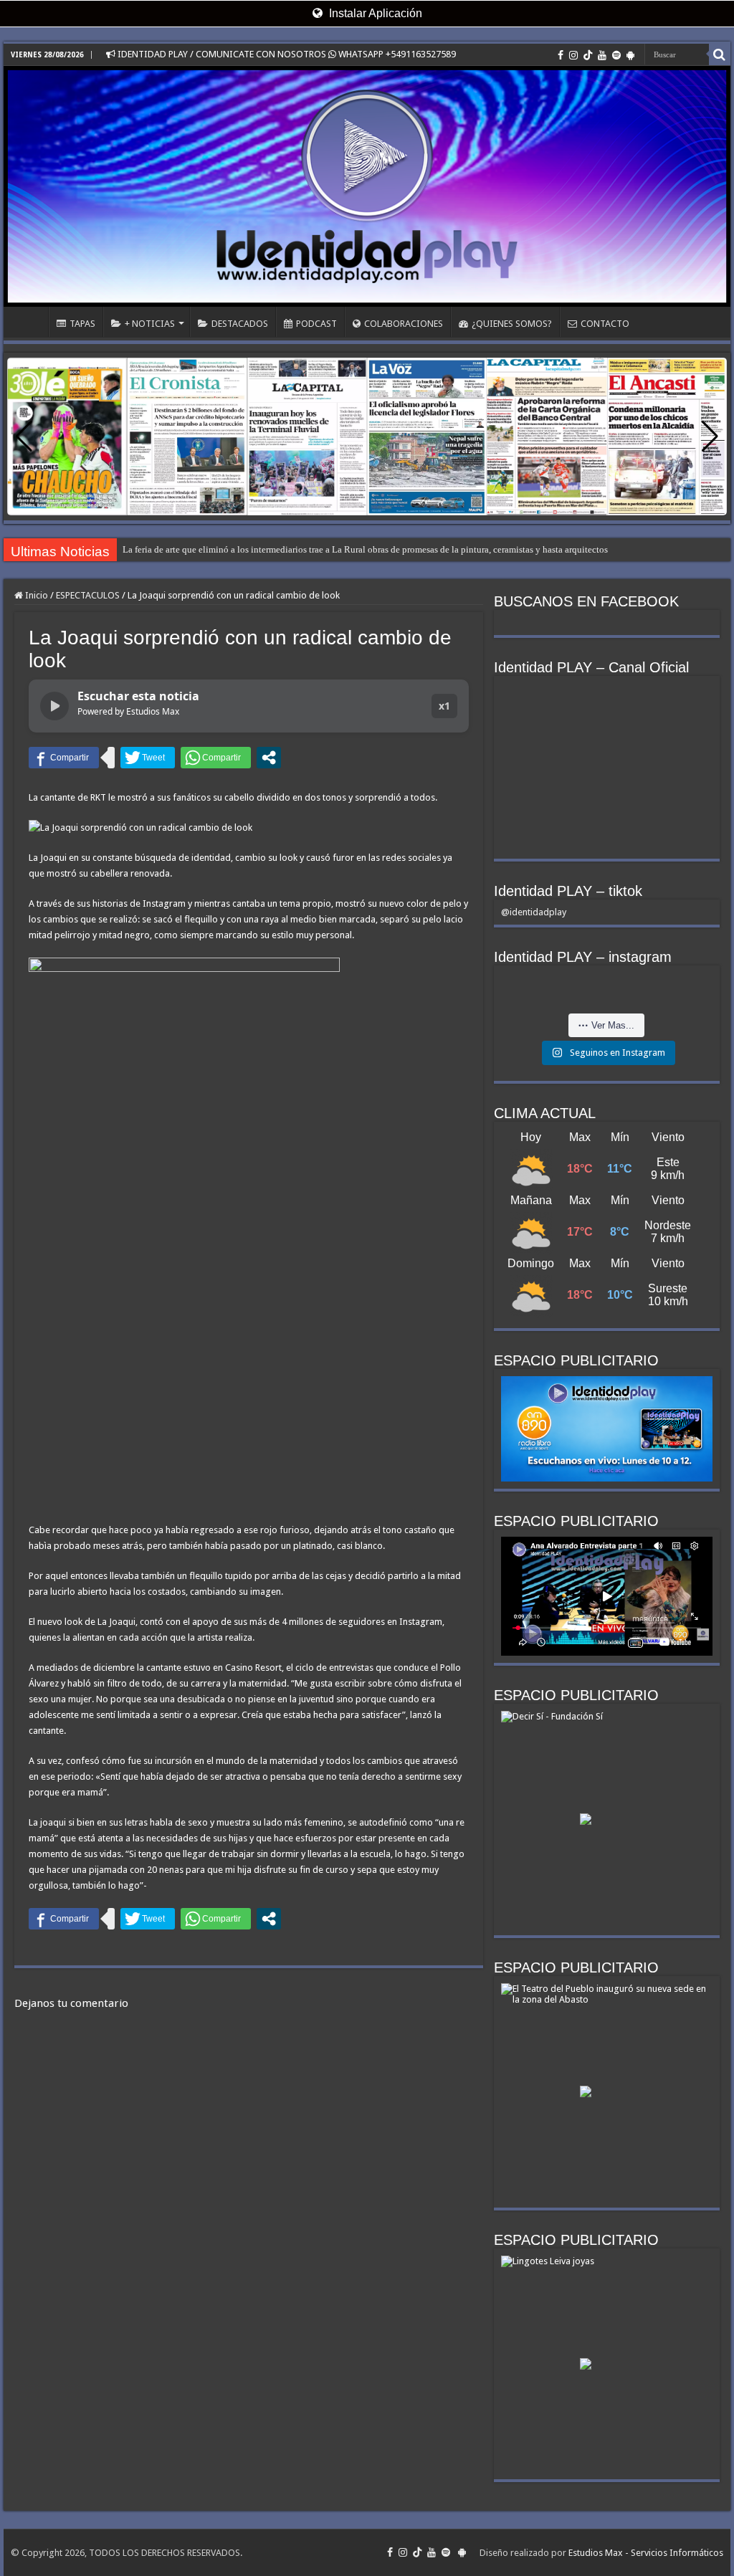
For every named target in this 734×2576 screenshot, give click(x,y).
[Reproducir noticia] (54, 706)
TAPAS (82, 324)
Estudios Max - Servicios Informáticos (646, 2553)
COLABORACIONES (404, 324)
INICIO (29, 322)
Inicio (35, 595)
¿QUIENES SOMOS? (512, 324)
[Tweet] (148, 758)
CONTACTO (605, 324)
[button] (710, 437)
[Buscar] (720, 54)
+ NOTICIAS (150, 324)
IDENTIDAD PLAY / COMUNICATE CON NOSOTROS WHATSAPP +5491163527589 (286, 54)
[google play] (630, 55)
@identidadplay (534, 912)
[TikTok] (588, 55)
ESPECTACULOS (88, 595)
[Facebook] (561, 55)
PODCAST (316, 324)
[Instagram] (573, 55)
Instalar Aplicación (374, 13)
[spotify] (616, 55)
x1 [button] (444, 706)
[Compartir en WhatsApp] (216, 758)
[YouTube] (602, 55)
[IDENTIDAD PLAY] (367, 186)
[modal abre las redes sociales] (269, 758)
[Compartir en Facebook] (64, 758)
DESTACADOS (240, 324)
